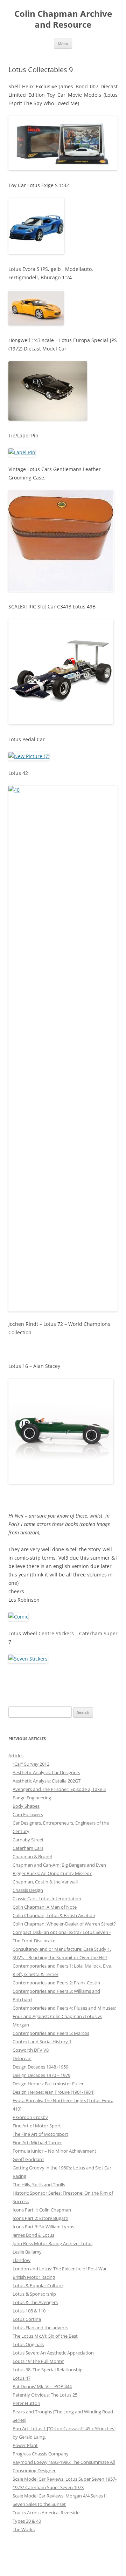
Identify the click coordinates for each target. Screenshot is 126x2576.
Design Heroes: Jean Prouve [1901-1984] (54, 2092)
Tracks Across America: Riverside (46, 2513)
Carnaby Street (28, 1840)
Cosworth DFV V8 (31, 2050)
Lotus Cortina (27, 2319)
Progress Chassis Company (41, 2454)
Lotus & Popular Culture (38, 2285)
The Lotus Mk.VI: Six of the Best (45, 2336)
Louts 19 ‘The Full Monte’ (38, 2361)
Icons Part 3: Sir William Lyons (43, 2227)
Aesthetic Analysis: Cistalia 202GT (47, 1781)
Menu (63, 44)
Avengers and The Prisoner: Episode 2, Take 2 (59, 1789)
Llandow (22, 2260)
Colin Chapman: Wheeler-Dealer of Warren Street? (64, 1924)
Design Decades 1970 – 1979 (41, 2075)
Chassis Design (28, 1890)
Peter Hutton (26, 2403)
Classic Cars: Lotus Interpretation (47, 1899)
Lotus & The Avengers (35, 2302)
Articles (16, 1756)
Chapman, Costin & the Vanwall (45, 1882)
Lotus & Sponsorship (34, 2294)
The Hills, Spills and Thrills (39, 2185)
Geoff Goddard (28, 2159)
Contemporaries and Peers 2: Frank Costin (56, 1983)
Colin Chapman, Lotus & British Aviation (54, 1915)
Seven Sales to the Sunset (39, 2504)
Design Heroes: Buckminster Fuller (48, 2084)
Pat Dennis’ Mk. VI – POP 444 (42, 2386)
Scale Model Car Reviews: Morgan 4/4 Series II (60, 2496)
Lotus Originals (28, 2344)
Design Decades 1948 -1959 (40, 2067)
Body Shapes (26, 1806)
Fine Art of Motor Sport (37, 2126)
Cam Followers (28, 1814)
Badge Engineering (32, 1798)
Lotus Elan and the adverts (40, 2328)
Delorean (22, 2058)
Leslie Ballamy (27, 2252)
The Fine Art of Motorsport (40, 2134)
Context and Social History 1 (42, 2042)
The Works (24, 2529)
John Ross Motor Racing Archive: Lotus (52, 2243)
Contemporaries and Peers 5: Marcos (51, 2033)
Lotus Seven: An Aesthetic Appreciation (53, 2353)
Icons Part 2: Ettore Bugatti (40, 2218)
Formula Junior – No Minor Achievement (54, 2151)
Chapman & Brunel (32, 1856)
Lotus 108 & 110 (29, 2311)
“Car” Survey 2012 (31, 1764)
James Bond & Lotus (33, 2235)
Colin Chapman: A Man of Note (45, 1907)
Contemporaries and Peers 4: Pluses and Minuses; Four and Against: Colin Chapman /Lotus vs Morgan (64, 2016)
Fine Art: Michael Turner (37, 2142)
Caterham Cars (28, 1848)
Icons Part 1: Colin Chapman (42, 2210)
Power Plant (25, 2445)
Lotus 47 (22, 2378)
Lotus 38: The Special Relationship (48, 2370)
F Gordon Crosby (30, 2117)
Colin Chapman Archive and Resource (63, 19)
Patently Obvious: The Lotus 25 (45, 2395)
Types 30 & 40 (27, 2521)
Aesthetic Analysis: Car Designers (46, 1772)
